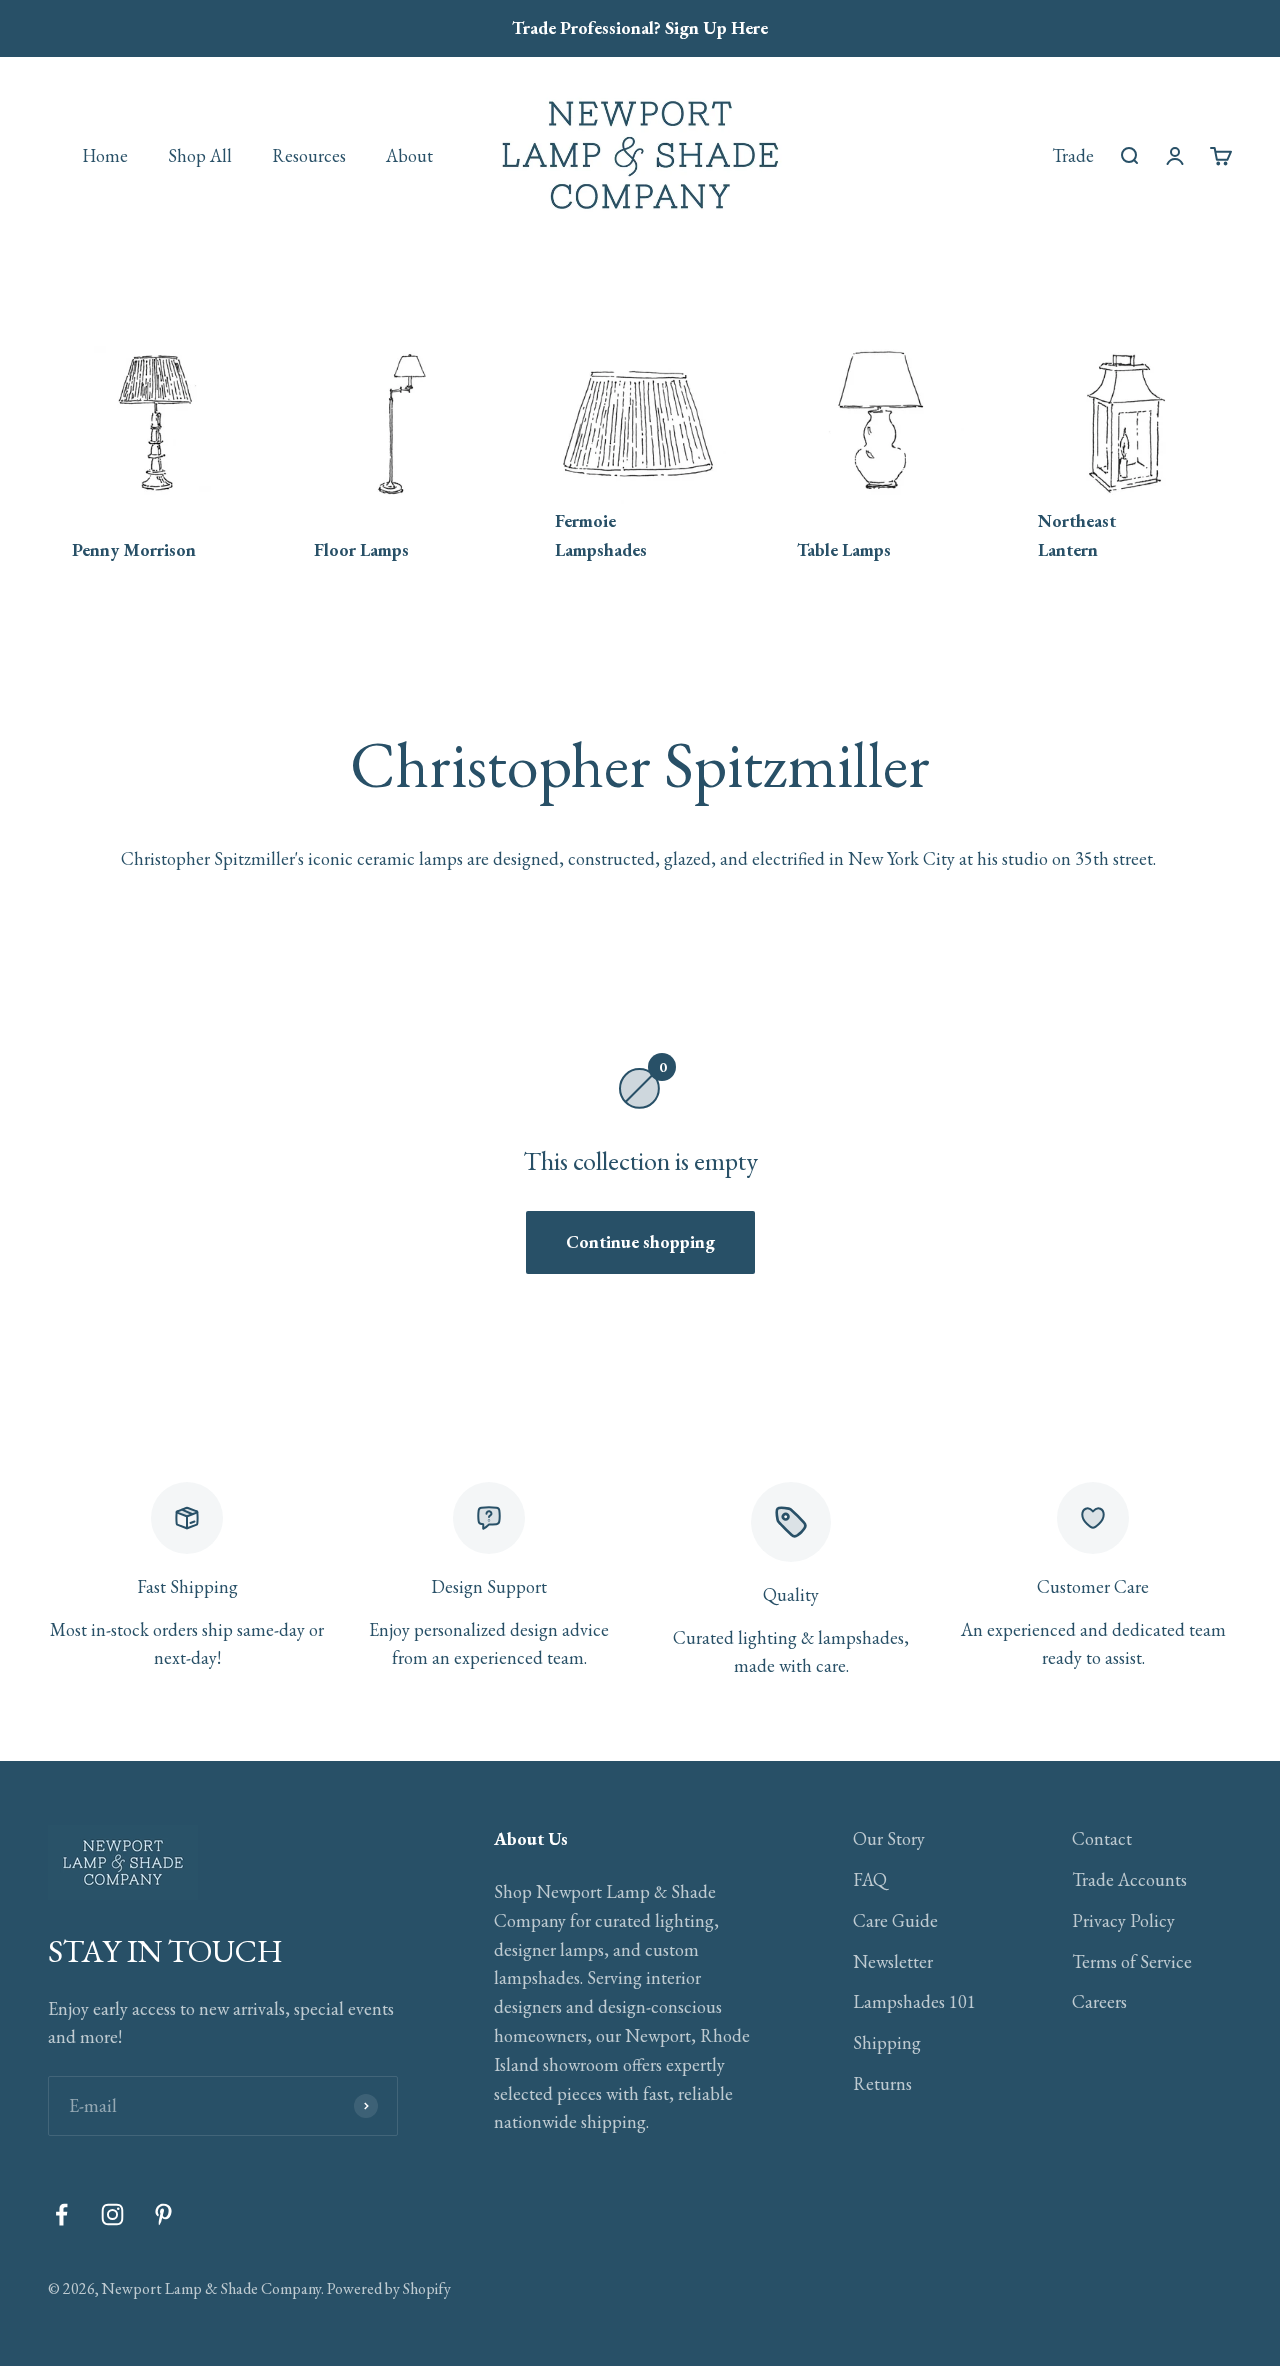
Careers (1099, 2001)
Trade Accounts (1129, 1879)
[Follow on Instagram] (112, 2214)
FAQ (870, 1879)
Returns (882, 2083)
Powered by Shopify (389, 2288)
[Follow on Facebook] (61, 2214)
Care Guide (895, 1920)
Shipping (887, 2042)
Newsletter (893, 1961)
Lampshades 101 (914, 2001)
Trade (1073, 154)
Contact (1102, 1838)
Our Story (889, 1838)
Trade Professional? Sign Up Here (640, 27)
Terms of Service (1132, 1961)
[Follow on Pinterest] (163, 2214)
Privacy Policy (1123, 1920)
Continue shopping (640, 1241)
